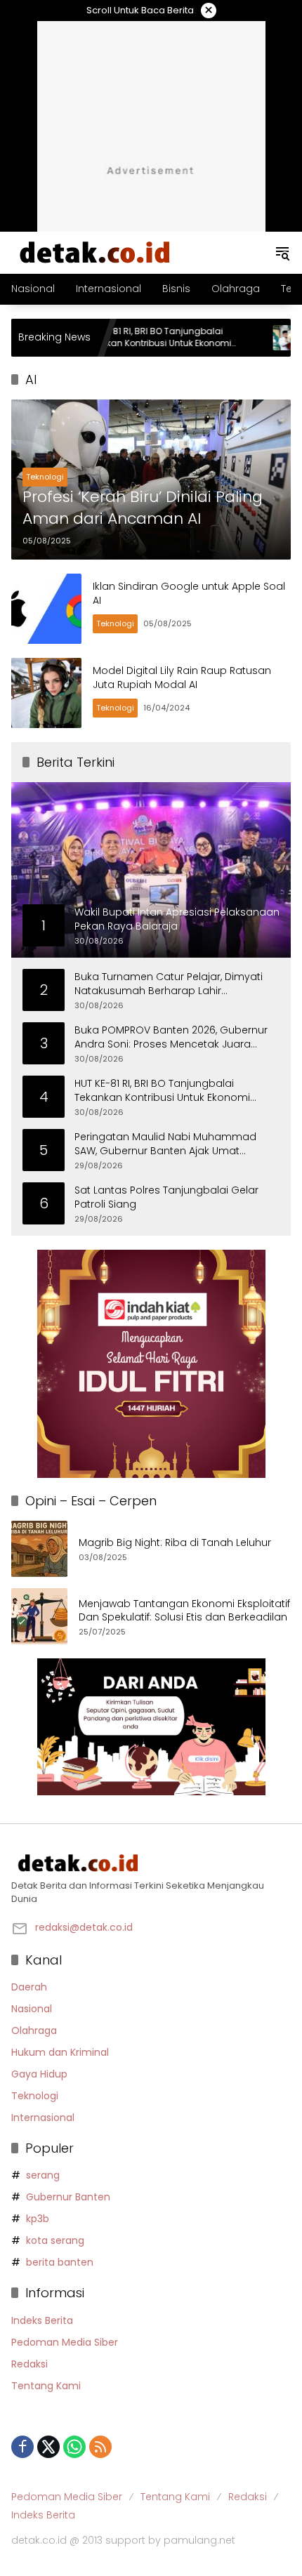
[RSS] (100, 2447)
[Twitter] (48, 2447)
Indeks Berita (42, 2320)
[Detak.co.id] (96, 252)
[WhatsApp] (74, 2447)
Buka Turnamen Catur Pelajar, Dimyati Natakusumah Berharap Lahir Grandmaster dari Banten (169, 984)
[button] (282, 253)
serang (43, 2175)
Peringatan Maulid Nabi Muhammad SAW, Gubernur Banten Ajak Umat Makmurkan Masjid (165, 1144)
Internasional (43, 2118)
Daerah (29, 1987)
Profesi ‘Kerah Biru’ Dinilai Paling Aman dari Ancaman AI (143, 508)
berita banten (60, 2262)
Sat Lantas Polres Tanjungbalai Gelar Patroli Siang (166, 1197)
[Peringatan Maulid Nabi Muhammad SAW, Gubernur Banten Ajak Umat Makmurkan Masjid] (245, 338)
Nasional (32, 2009)
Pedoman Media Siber (65, 2342)
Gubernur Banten (68, 2197)
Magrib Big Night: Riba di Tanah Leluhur (175, 1543)
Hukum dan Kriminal (60, 2052)
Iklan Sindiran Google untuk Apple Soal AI (189, 593)
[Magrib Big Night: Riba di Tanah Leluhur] (39, 1549)
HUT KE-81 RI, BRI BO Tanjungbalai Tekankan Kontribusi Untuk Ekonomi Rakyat (116, 338)
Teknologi (45, 477)
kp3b (38, 2219)
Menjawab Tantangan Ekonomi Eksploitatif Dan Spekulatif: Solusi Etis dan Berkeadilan (184, 1611)
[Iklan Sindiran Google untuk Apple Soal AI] (46, 609)
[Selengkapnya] (151, 1863)
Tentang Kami (46, 2386)
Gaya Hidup (39, 2074)
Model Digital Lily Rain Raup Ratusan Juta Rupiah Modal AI (182, 678)
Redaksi (29, 2364)
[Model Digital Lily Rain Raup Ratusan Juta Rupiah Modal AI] (46, 693)
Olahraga (34, 2030)
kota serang (55, 2240)
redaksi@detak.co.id (84, 1927)
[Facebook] (22, 2447)
